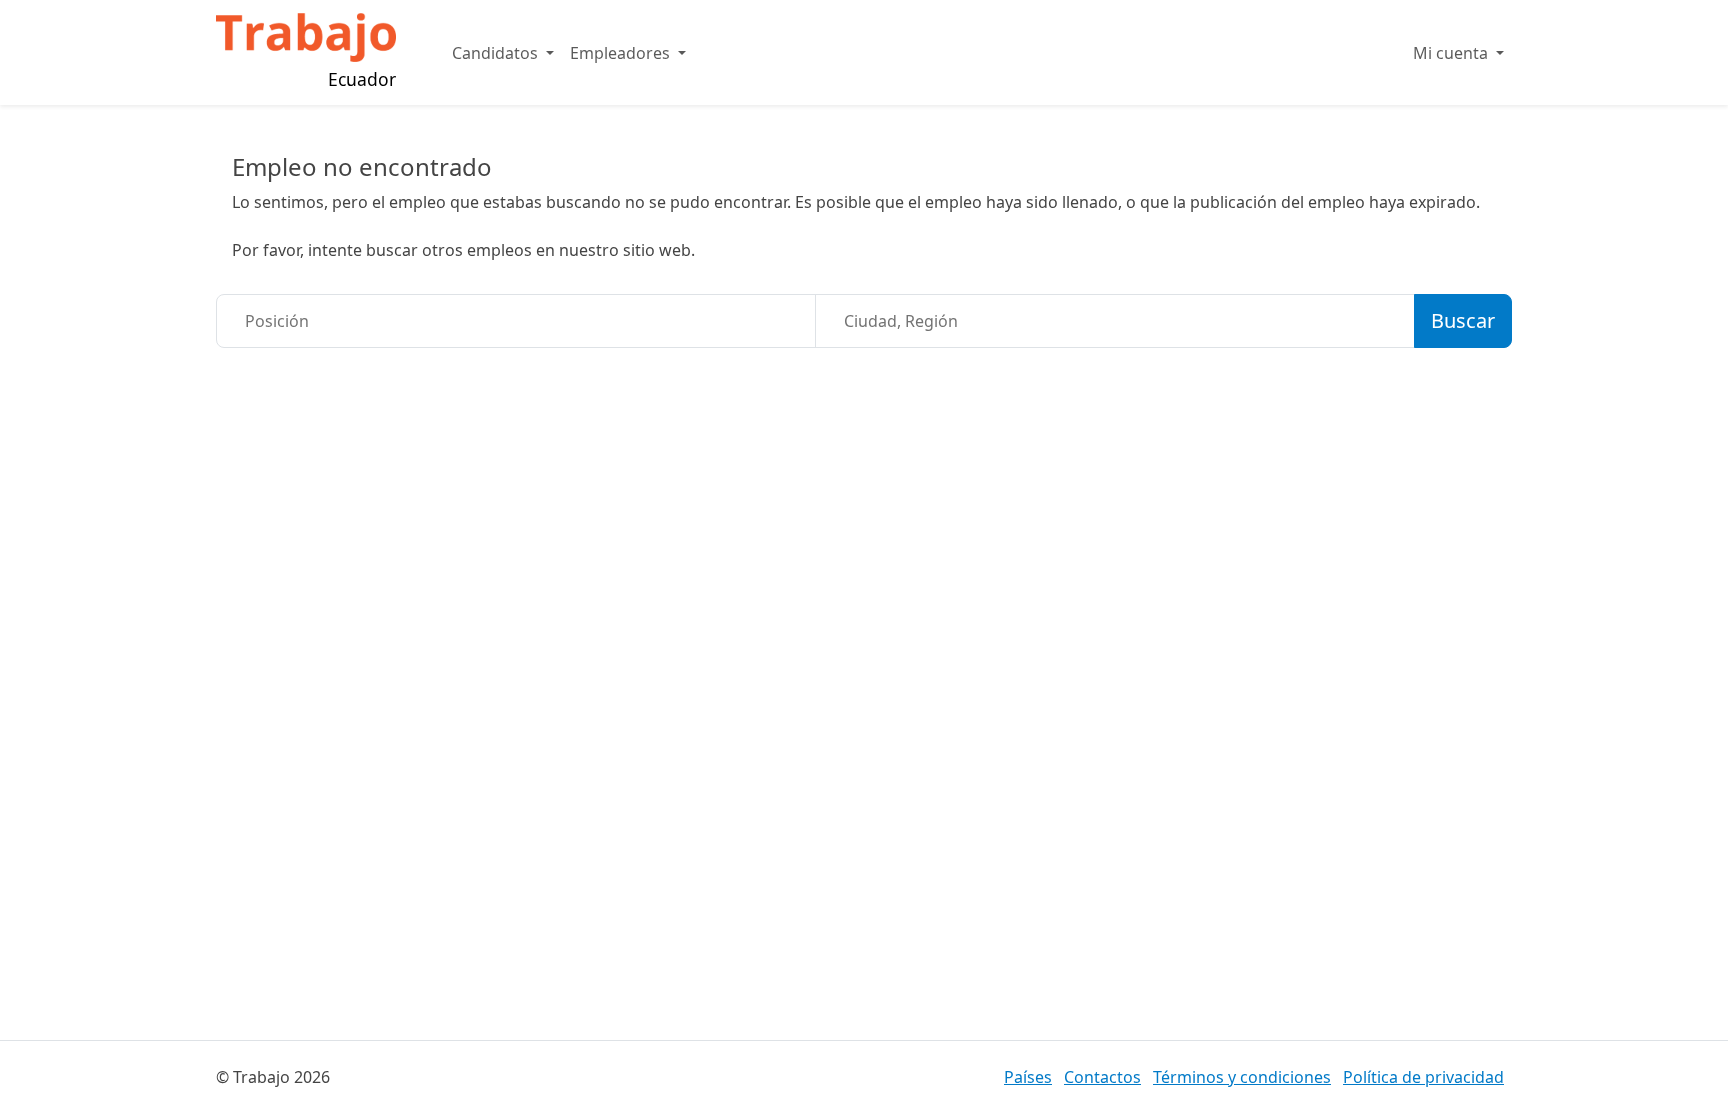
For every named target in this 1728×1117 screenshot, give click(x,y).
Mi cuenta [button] (1452, 53)
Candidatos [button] (497, 53)
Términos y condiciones (1242, 1077)
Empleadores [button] (622, 53)
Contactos (1102, 1077)
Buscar (1463, 320)
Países (1028, 1077)
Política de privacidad (1423, 1077)
